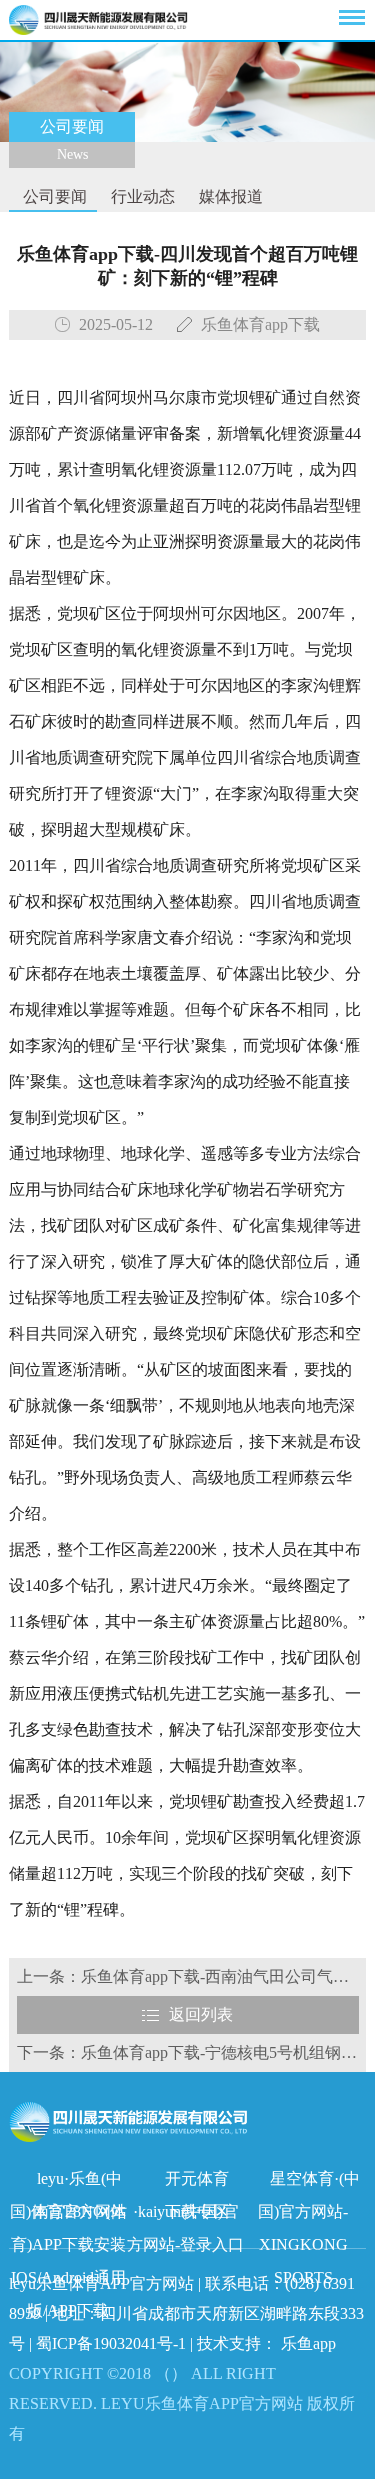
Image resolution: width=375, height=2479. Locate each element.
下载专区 (197, 2211)
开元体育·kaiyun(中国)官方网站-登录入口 (185, 2182)
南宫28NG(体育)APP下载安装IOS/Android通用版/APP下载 (69, 2215)
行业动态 (141, 196)
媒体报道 (229, 196)
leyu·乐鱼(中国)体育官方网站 (68, 2182)
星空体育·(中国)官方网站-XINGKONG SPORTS (309, 2182)
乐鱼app (308, 2343)
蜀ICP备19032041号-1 (111, 2343)
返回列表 (201, 2014)
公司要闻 (53, 196)
